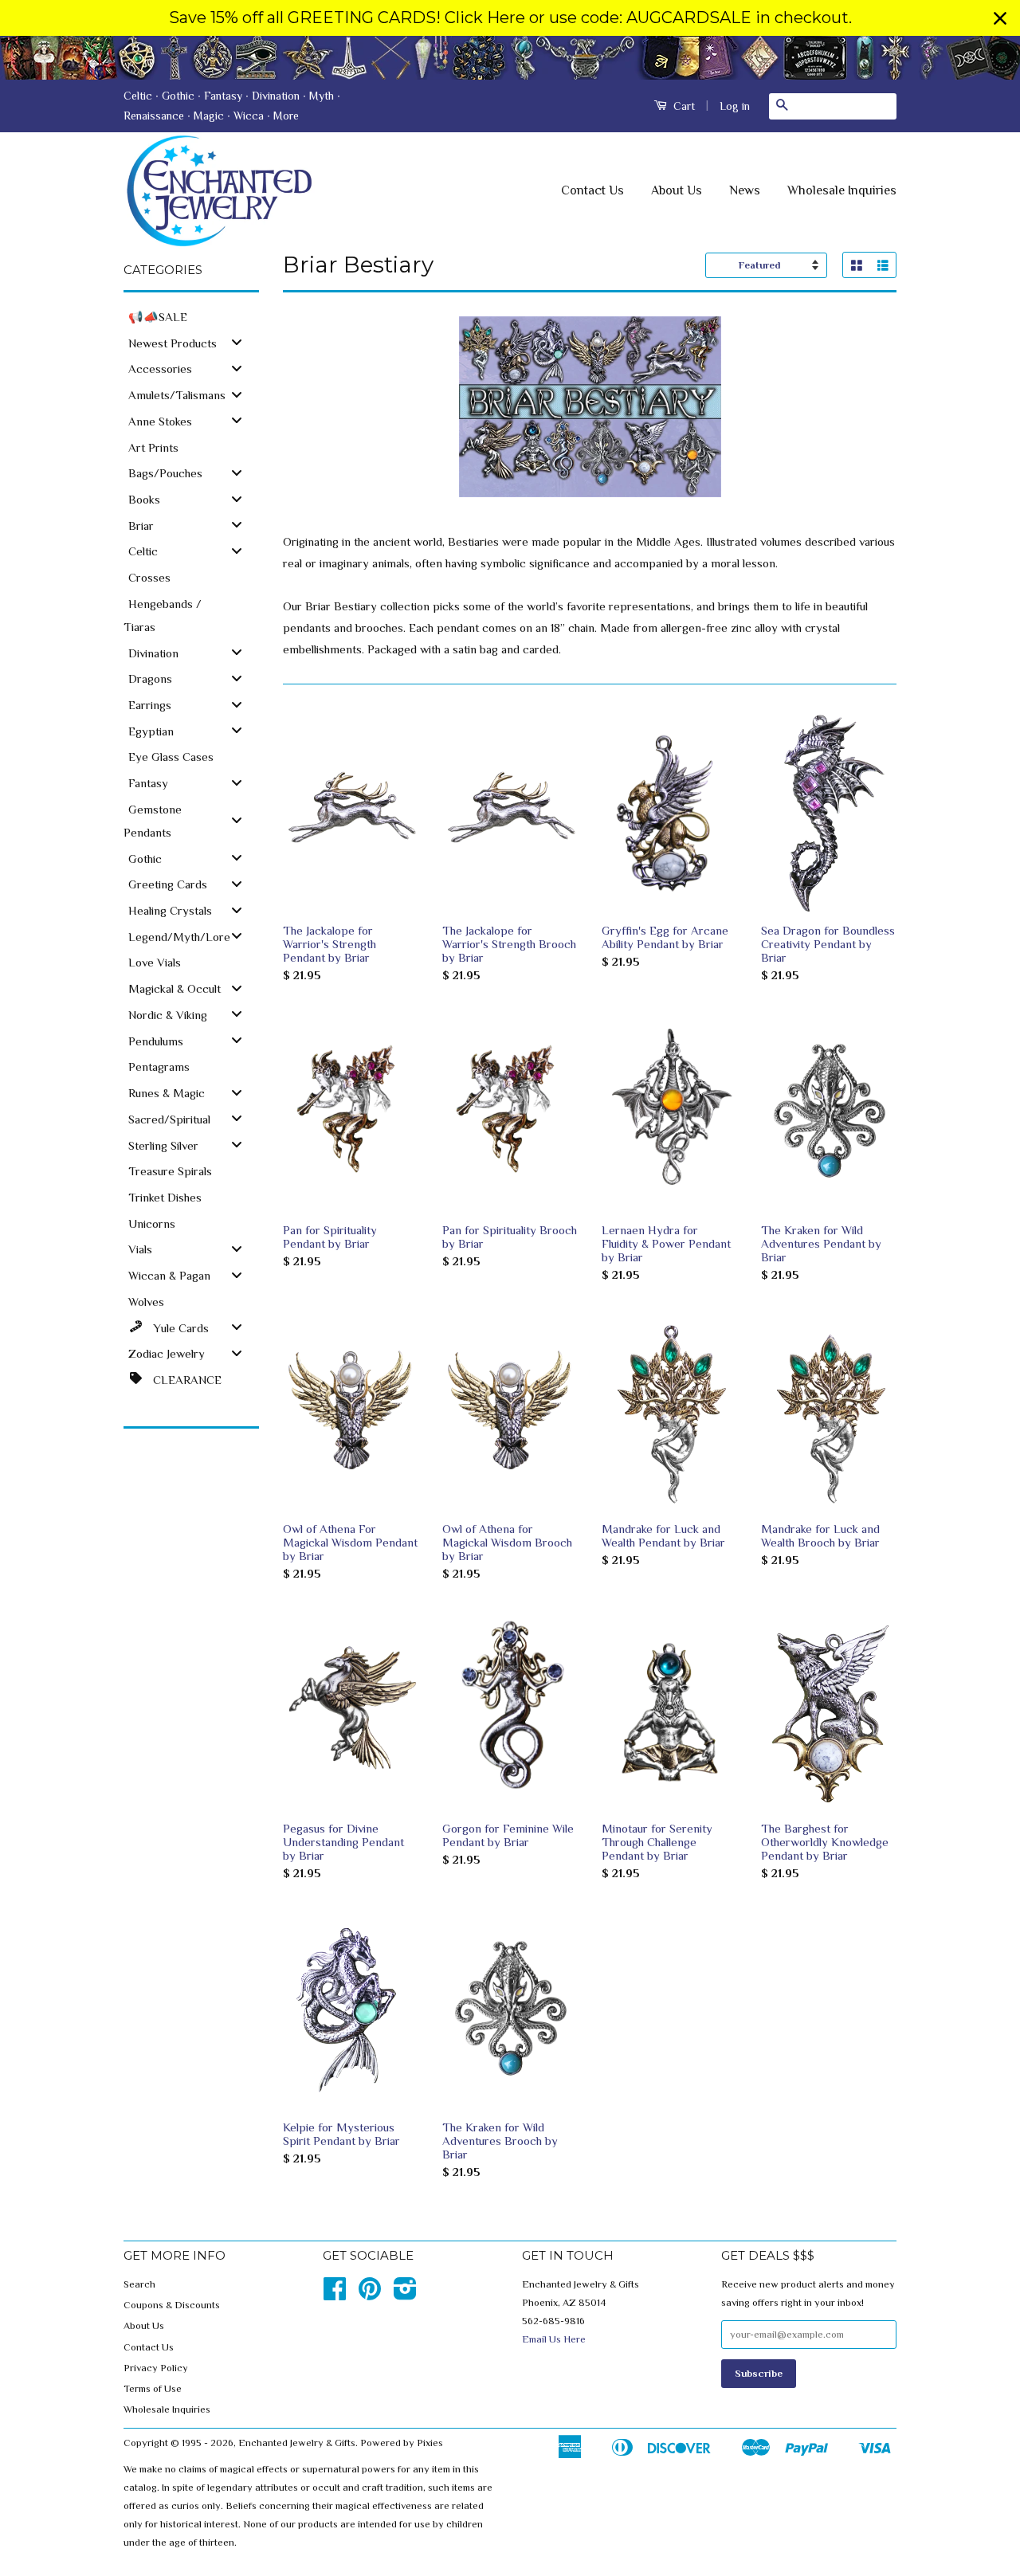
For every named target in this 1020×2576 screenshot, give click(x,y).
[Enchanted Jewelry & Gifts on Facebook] (335, 2295)
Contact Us (592, 190)
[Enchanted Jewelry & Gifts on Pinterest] (370, 2295)
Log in (735, 106)
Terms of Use (153, 2389)
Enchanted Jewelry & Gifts (297, 2443)
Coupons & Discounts (172, 2305)
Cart (683, 106)
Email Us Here (554, 2339)
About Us (677, 190)
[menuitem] (191, 316)
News (745, 190)
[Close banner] (1000, 18)
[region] (510, 18)
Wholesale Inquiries (842, 190)
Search (139, 2284)
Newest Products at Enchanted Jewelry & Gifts (510, 58)
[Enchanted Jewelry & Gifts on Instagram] (405, 2295)
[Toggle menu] (237, 342)
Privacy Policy (156, 2368)
